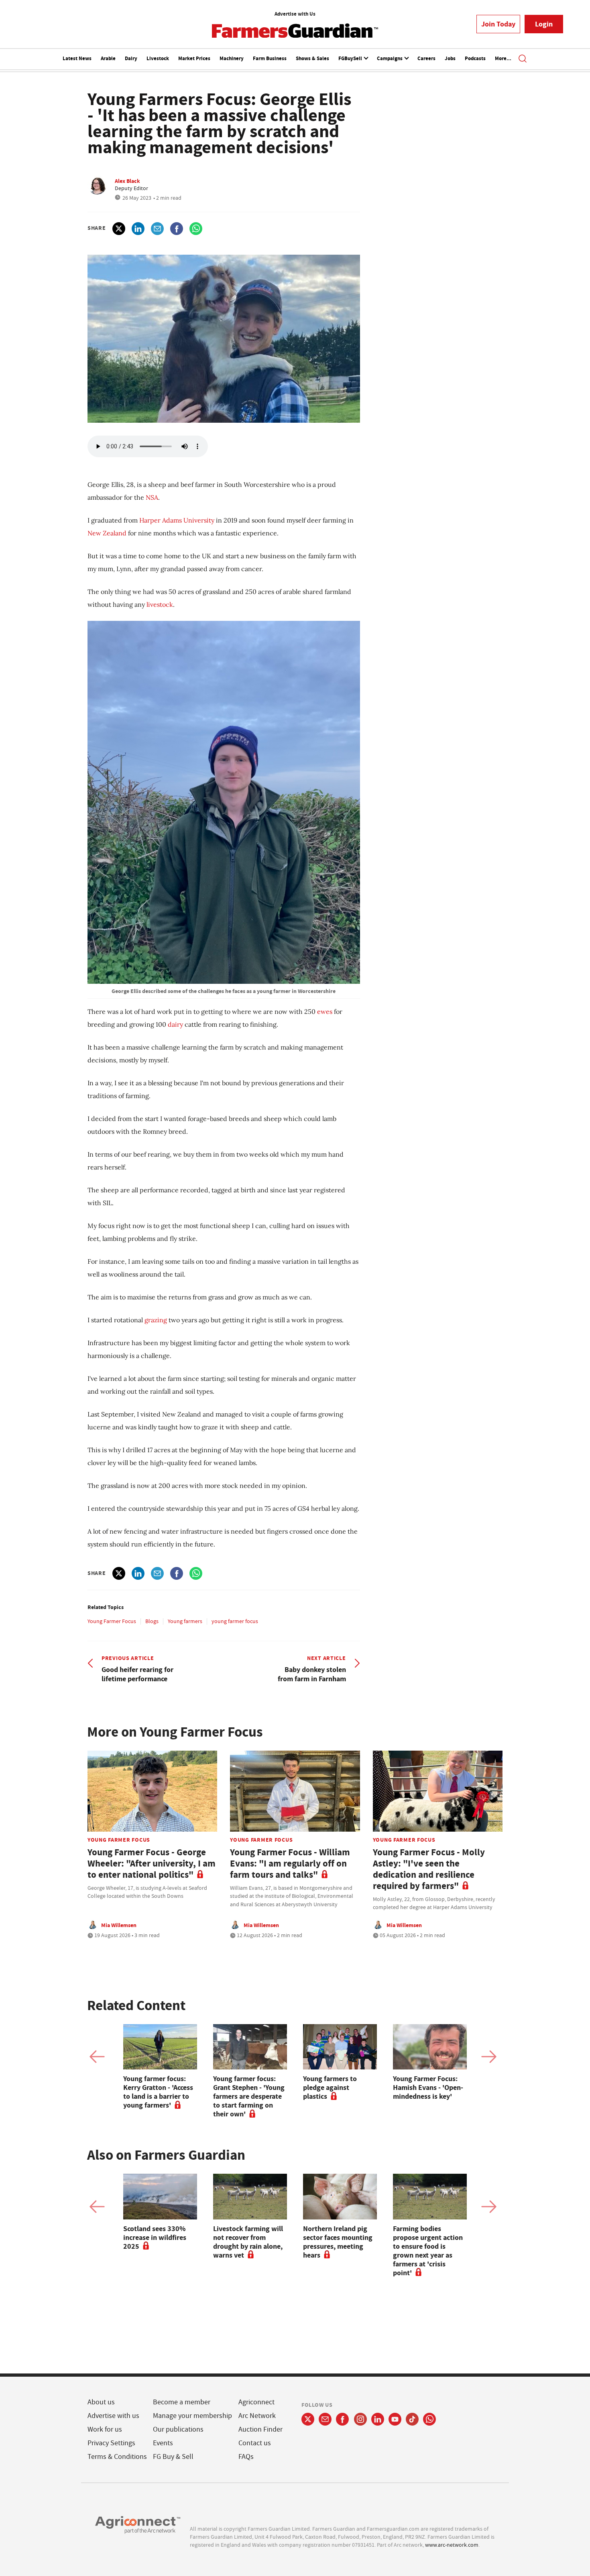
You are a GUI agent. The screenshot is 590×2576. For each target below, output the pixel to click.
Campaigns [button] (390, 58)
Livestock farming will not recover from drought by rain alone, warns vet (248, 2242)
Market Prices (194, 58)
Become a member (182, 2402)
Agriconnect (256, 2402)
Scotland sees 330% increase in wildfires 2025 (155, 2238)
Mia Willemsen (119, 1925)
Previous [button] (97, 2057)
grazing (157, 1320)
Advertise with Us (295, 14)
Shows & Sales (312, 58)
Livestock (158, 58)
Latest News (77, 58)
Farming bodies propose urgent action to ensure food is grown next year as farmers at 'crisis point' (428, 2251)
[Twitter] (308, 2419)
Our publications (178, 2429)
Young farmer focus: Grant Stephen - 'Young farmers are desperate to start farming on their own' (249, 2096)
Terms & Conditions (117, 2457)
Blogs (152, 1621)
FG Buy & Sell (173, 2457)
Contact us (255, 2443)
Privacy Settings (111, 2443)
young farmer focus (235, 1621)
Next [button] (489, 2057)
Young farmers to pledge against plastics (330, 2088)
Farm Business (270, 58)
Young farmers (185, 1621)
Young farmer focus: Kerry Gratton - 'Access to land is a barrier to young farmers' (158, 2092)
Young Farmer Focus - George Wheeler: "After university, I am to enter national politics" (152, 1864)
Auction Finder (260, 2429)
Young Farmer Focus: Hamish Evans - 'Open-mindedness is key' (428, 2088)
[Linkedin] (378, 2419)
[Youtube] (395, 2419)
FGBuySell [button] (351, 58)
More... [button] (503, 58)
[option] (160, 2067)
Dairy (131, 58)
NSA (152, 497)
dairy (176, 1024)
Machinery (232, 58)
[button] (523, 59)
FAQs (246, 2457)
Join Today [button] (498, 24)
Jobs (450, 58)
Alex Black (127, 181)
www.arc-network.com (452, 2545)
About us (101, 2402)
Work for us (105, 2429)
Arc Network (257, 2416)
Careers (426, 58)
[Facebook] (343, 2419)
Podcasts (475, 58)
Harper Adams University (177, 520)
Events (163, 2443)
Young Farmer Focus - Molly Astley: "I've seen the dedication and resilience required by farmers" (429, 1869)
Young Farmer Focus (112, 1621)
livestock (160, 604)
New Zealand (107, 533)
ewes (326, 1011)
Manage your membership (192, 2416)
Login (544, 24)
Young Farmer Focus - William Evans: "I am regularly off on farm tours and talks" (290, 1864)
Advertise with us (113, 2416)
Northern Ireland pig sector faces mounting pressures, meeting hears (338, 2242)
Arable (108, 58)
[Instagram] (360, 2419)
